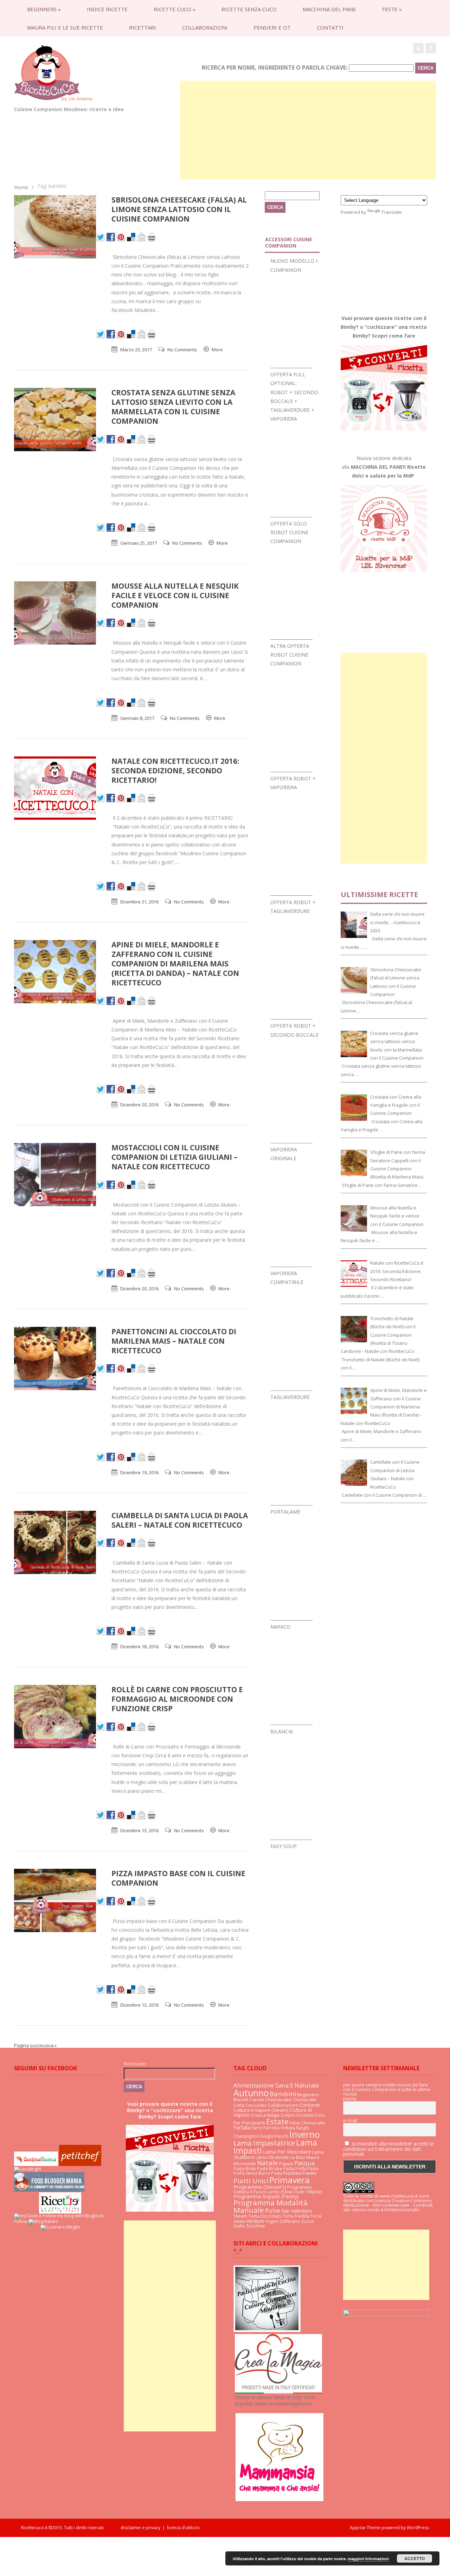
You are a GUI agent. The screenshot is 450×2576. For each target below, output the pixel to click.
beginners (44, 9)
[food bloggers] (49, 2190)
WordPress (417, 2528)
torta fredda (296, 2216)
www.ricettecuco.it (398, 2196)
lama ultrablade (272, 2157)
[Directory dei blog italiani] (43, 2221)
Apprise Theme (365, 2528)
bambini (283, 2094)
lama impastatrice (264, 2143)
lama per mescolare (287, 2152)
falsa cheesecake (307, 2123)
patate (309, 2173)
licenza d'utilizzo (183, 2528)
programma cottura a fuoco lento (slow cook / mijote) (278, 2189)
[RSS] (418, 48)
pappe (286, 2163)
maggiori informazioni (368, 2559)
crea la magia (265, 2115)
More (217, 350)
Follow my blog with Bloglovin (73, 2216)
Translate (392, 212)
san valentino (297, 2211)
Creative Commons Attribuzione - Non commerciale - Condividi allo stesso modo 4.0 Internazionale (388, 2205)
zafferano (290, 2221)
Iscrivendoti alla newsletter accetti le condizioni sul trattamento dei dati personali (388, 2149)
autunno (251, 2093)
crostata (305, 2115)
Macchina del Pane (329, 9)
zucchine (255, 2226)
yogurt (272, 2221)
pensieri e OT (272, 27)
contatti (330, 27)
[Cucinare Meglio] (60, 2227)
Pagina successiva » (35, 2045)
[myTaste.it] (28, 2216)
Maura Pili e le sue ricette (65, 27)
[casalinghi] (28, 2169)
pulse (273, 2210)
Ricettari (143, 27)
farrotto (272, 2128)
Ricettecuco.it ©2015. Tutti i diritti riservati (71, 2528)
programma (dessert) (260, 2187)
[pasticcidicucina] (267, 2330)
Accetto (414, 2558)
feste (392, 9)
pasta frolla (295, 2169)
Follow (21, 2221)
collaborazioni (205, 27)
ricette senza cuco (249, 9)
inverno (304, 2134)
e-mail (350, 2121)
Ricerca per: (136, 2064)
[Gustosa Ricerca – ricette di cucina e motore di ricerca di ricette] (36, 2164)
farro (257, 2128)
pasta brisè (245, 2169)
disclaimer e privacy (140, 2528)
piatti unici (251, 2181)
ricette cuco (175, 9)
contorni (309, 2105)
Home (21, 187)
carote (257, 2099)
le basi (298, 2157)
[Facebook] (431, 48)
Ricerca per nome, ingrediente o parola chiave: (275, 68)
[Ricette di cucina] (80, 2164)
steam (240, 2216)
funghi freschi (274, 2136)
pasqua (304, 2163)
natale (268, 2163)
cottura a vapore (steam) (261, 2110)
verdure (255, 2221)
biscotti (241, 2100)
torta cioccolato (265, 2216)
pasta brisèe (270, 2169)
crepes (288, 2115)
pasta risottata (286, 2173)
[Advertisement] (308, 130)
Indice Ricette (107, 9)
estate (277, 2121)
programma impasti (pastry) (266, 2196)
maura (313, 2157)
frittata (288, 2128)
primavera (290, 2180)
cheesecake (278, 2099)
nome (350, 2099)
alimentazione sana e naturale (276, 2085)
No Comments (182, 350)
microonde (245, 2164)
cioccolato (256, 2105)
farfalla (242, 2127)
